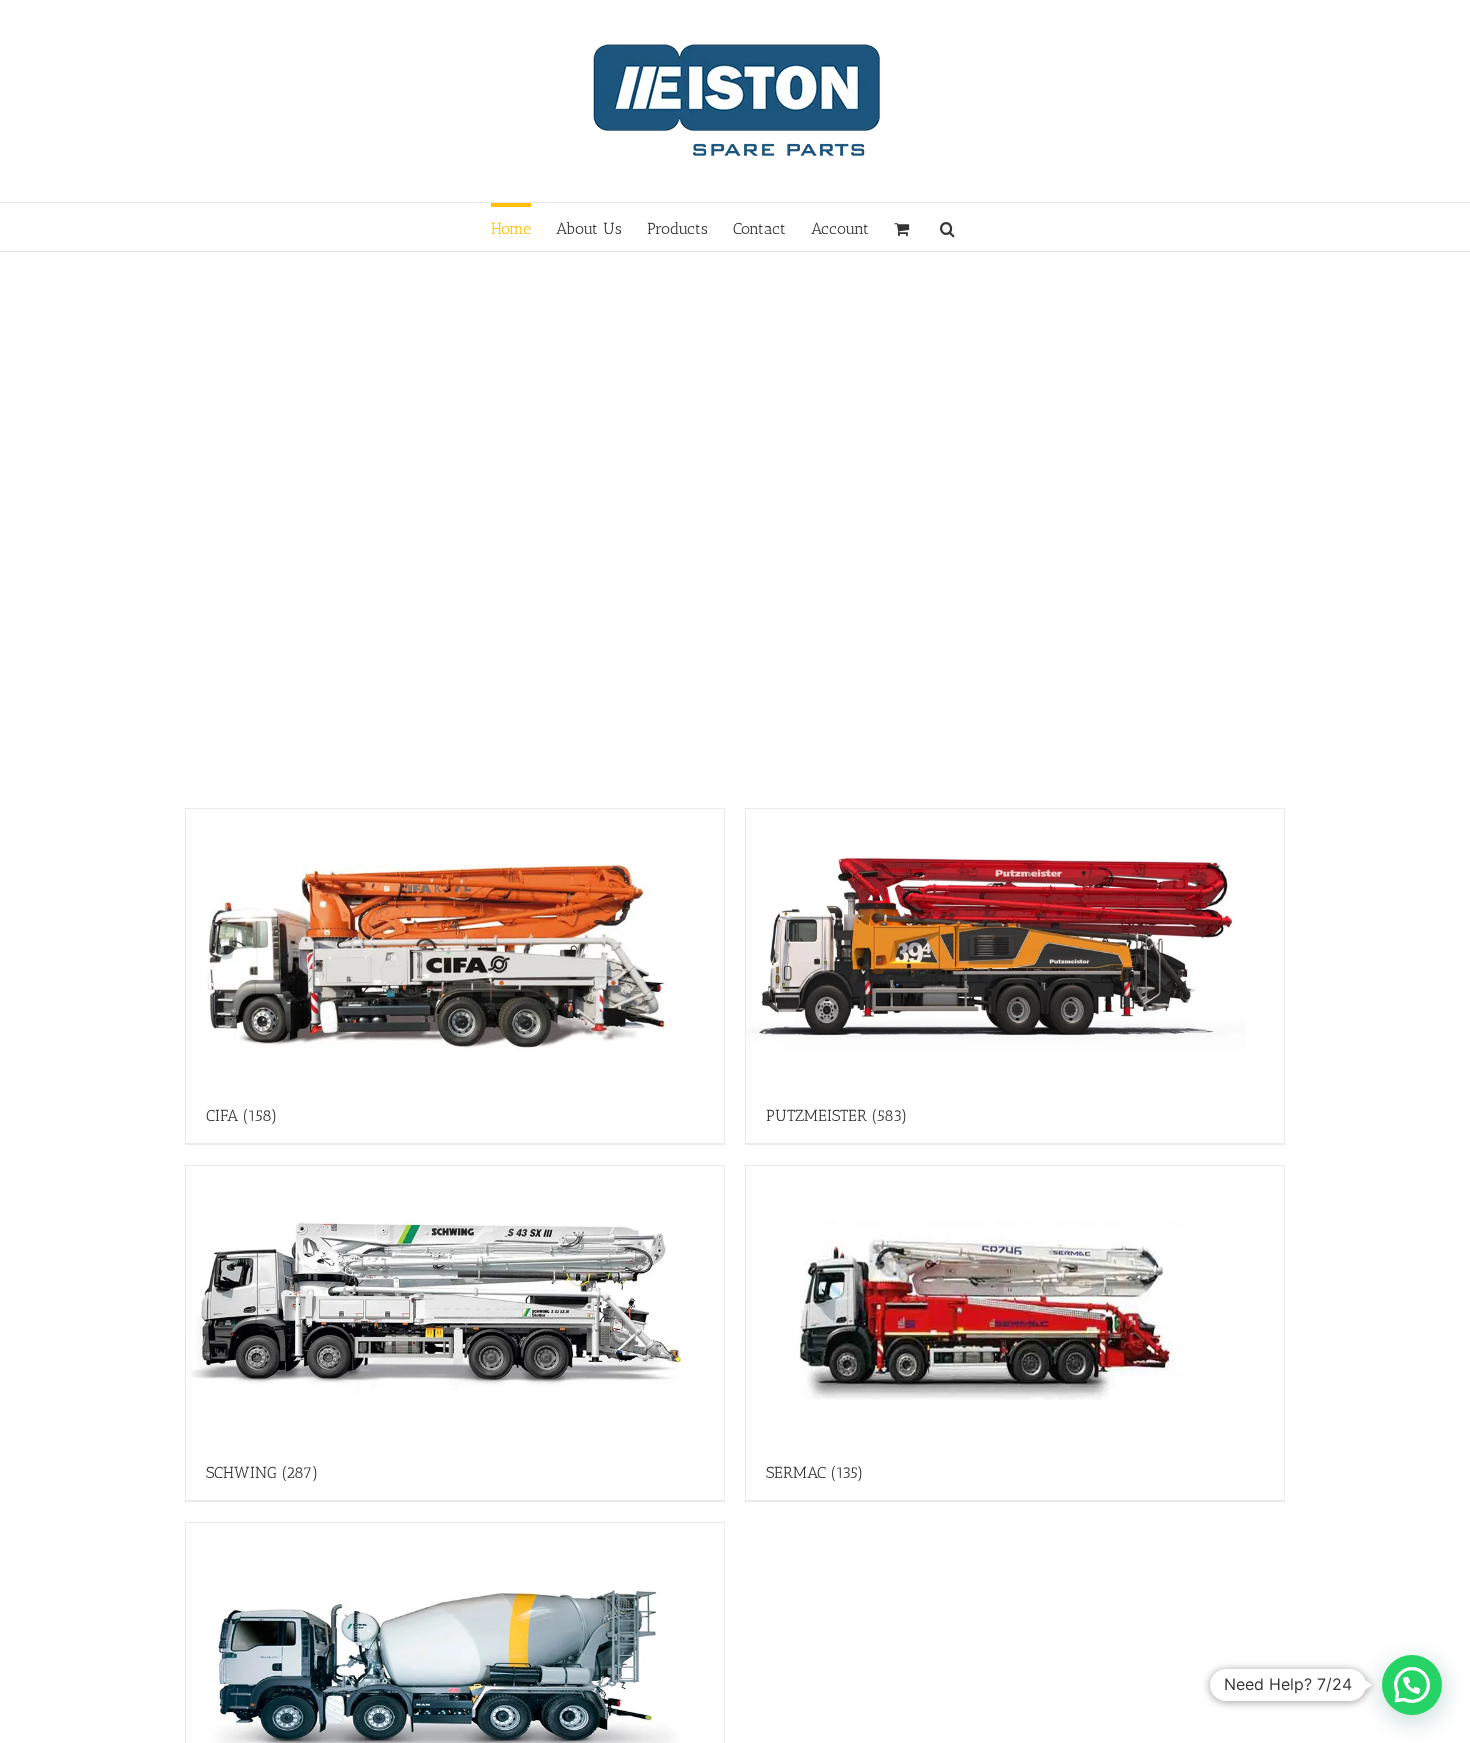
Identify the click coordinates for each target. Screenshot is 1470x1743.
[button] (947, 227)
